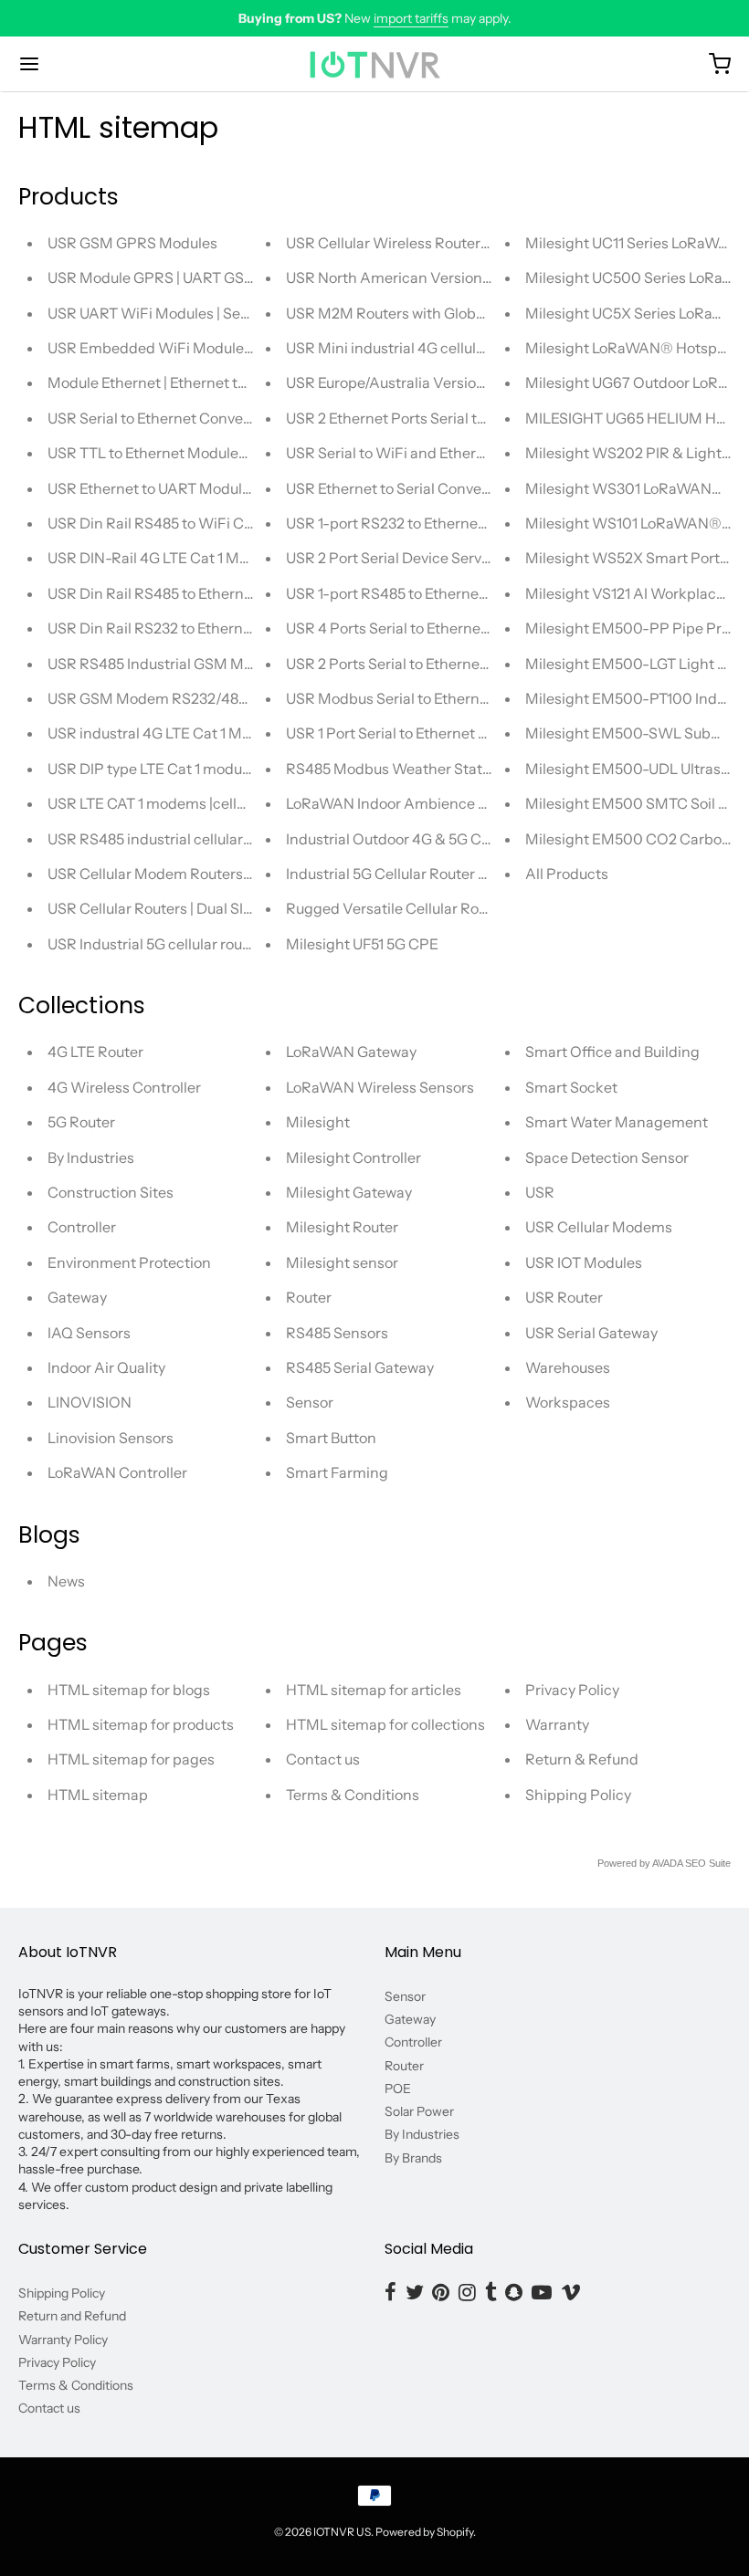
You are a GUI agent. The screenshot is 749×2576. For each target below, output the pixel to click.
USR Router (564, 1297)
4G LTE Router (95, 1052)
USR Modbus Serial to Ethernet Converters (429, 698)
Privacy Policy (572, 1690)
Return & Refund (582, 1759)
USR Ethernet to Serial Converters (400, 488)
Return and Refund (72, 2316)
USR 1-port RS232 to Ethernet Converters (424, 523)
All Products (567, 874)
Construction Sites (111, 1192)
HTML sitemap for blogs (129, 1690)
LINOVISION (90, 1402)
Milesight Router (342, 1227)
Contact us (323, 1759)
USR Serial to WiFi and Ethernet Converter (428, 453)
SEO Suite (708, 1863)
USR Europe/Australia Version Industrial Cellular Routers (474, 382)
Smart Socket (571, 1087)
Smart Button (331, 1438)
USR (540, 1192)
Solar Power (419, 2111)
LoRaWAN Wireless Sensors (380, 1087)
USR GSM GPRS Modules (132, 243)
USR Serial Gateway (591, 1333)
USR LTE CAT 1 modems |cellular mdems (182, 803)
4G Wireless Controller (124, 1087)
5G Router (81, 1122)
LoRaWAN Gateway (351, 1052)
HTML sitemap (98, 1795)
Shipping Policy (578, 1795)
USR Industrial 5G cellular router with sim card (201, 944)
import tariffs (411, 18)
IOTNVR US (342, 2532)
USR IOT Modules (584, 1262)
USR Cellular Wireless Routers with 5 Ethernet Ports (459, 243)
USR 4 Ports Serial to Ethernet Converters (425, 628)
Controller (82, 1227)
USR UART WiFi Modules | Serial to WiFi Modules (211, 313)
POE (398, 2089)
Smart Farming (337, 1472)
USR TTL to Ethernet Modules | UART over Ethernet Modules (248, 453)
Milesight (318, 1122)
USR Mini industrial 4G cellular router (410, 348)
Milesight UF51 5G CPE (362, 944)
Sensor (310, 1402)
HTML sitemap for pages (131, 1759)
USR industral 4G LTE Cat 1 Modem (164, 733)
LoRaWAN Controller (117, 1472)
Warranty (557, 1724)
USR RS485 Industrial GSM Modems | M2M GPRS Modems (244, 664)
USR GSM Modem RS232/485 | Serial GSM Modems (221, 698)
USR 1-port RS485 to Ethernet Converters (424, 593)
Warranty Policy (63, 2340)
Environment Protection (129, 1262)
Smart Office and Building (612, 1052)
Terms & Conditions (353, 1795)
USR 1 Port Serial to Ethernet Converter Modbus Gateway (476, 733)
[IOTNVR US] (374, 64)
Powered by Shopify (424, 2532)
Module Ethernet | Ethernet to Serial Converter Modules (233, 382)
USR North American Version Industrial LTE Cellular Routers (486, 277)
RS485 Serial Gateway (360, 1367)
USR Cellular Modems (599, 1227)
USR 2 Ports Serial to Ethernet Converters (425, 664)
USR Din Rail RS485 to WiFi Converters (178, 523)
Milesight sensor (342, 1262)
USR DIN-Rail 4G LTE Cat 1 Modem (163, 558)
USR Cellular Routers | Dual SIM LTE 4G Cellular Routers (232, 908)
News (66, 1581)
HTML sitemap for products (141, 1724)
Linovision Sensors (111, 1438)
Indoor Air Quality (106, 1367)
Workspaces (568, 1402)
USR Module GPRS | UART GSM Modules (183, 277)
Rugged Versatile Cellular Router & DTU (419, 908)
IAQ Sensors (89, 1333)
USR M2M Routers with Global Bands (410, 313)
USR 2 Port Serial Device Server (390, 558)
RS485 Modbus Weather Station (395, 769)
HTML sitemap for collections (385, 1724)
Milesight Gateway (349, 1192)
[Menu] (90, 64)
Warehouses (568, 1367)
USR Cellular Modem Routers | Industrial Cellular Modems (241, 874)
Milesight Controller (353, 1157)
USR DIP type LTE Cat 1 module (151, 769)
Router (309, 1297)
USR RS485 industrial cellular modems (177, 839)
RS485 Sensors (337, 1333)
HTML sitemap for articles (374, 1690)
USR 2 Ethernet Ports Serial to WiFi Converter (438, 418)
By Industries (91, 1157)
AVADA (667, 1863)
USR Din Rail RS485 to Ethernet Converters (192, 593)
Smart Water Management (617, 1122)
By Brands (413, 2158)
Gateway (77, 1297)
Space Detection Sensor (607, 1157)
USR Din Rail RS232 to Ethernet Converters (191, 628)
